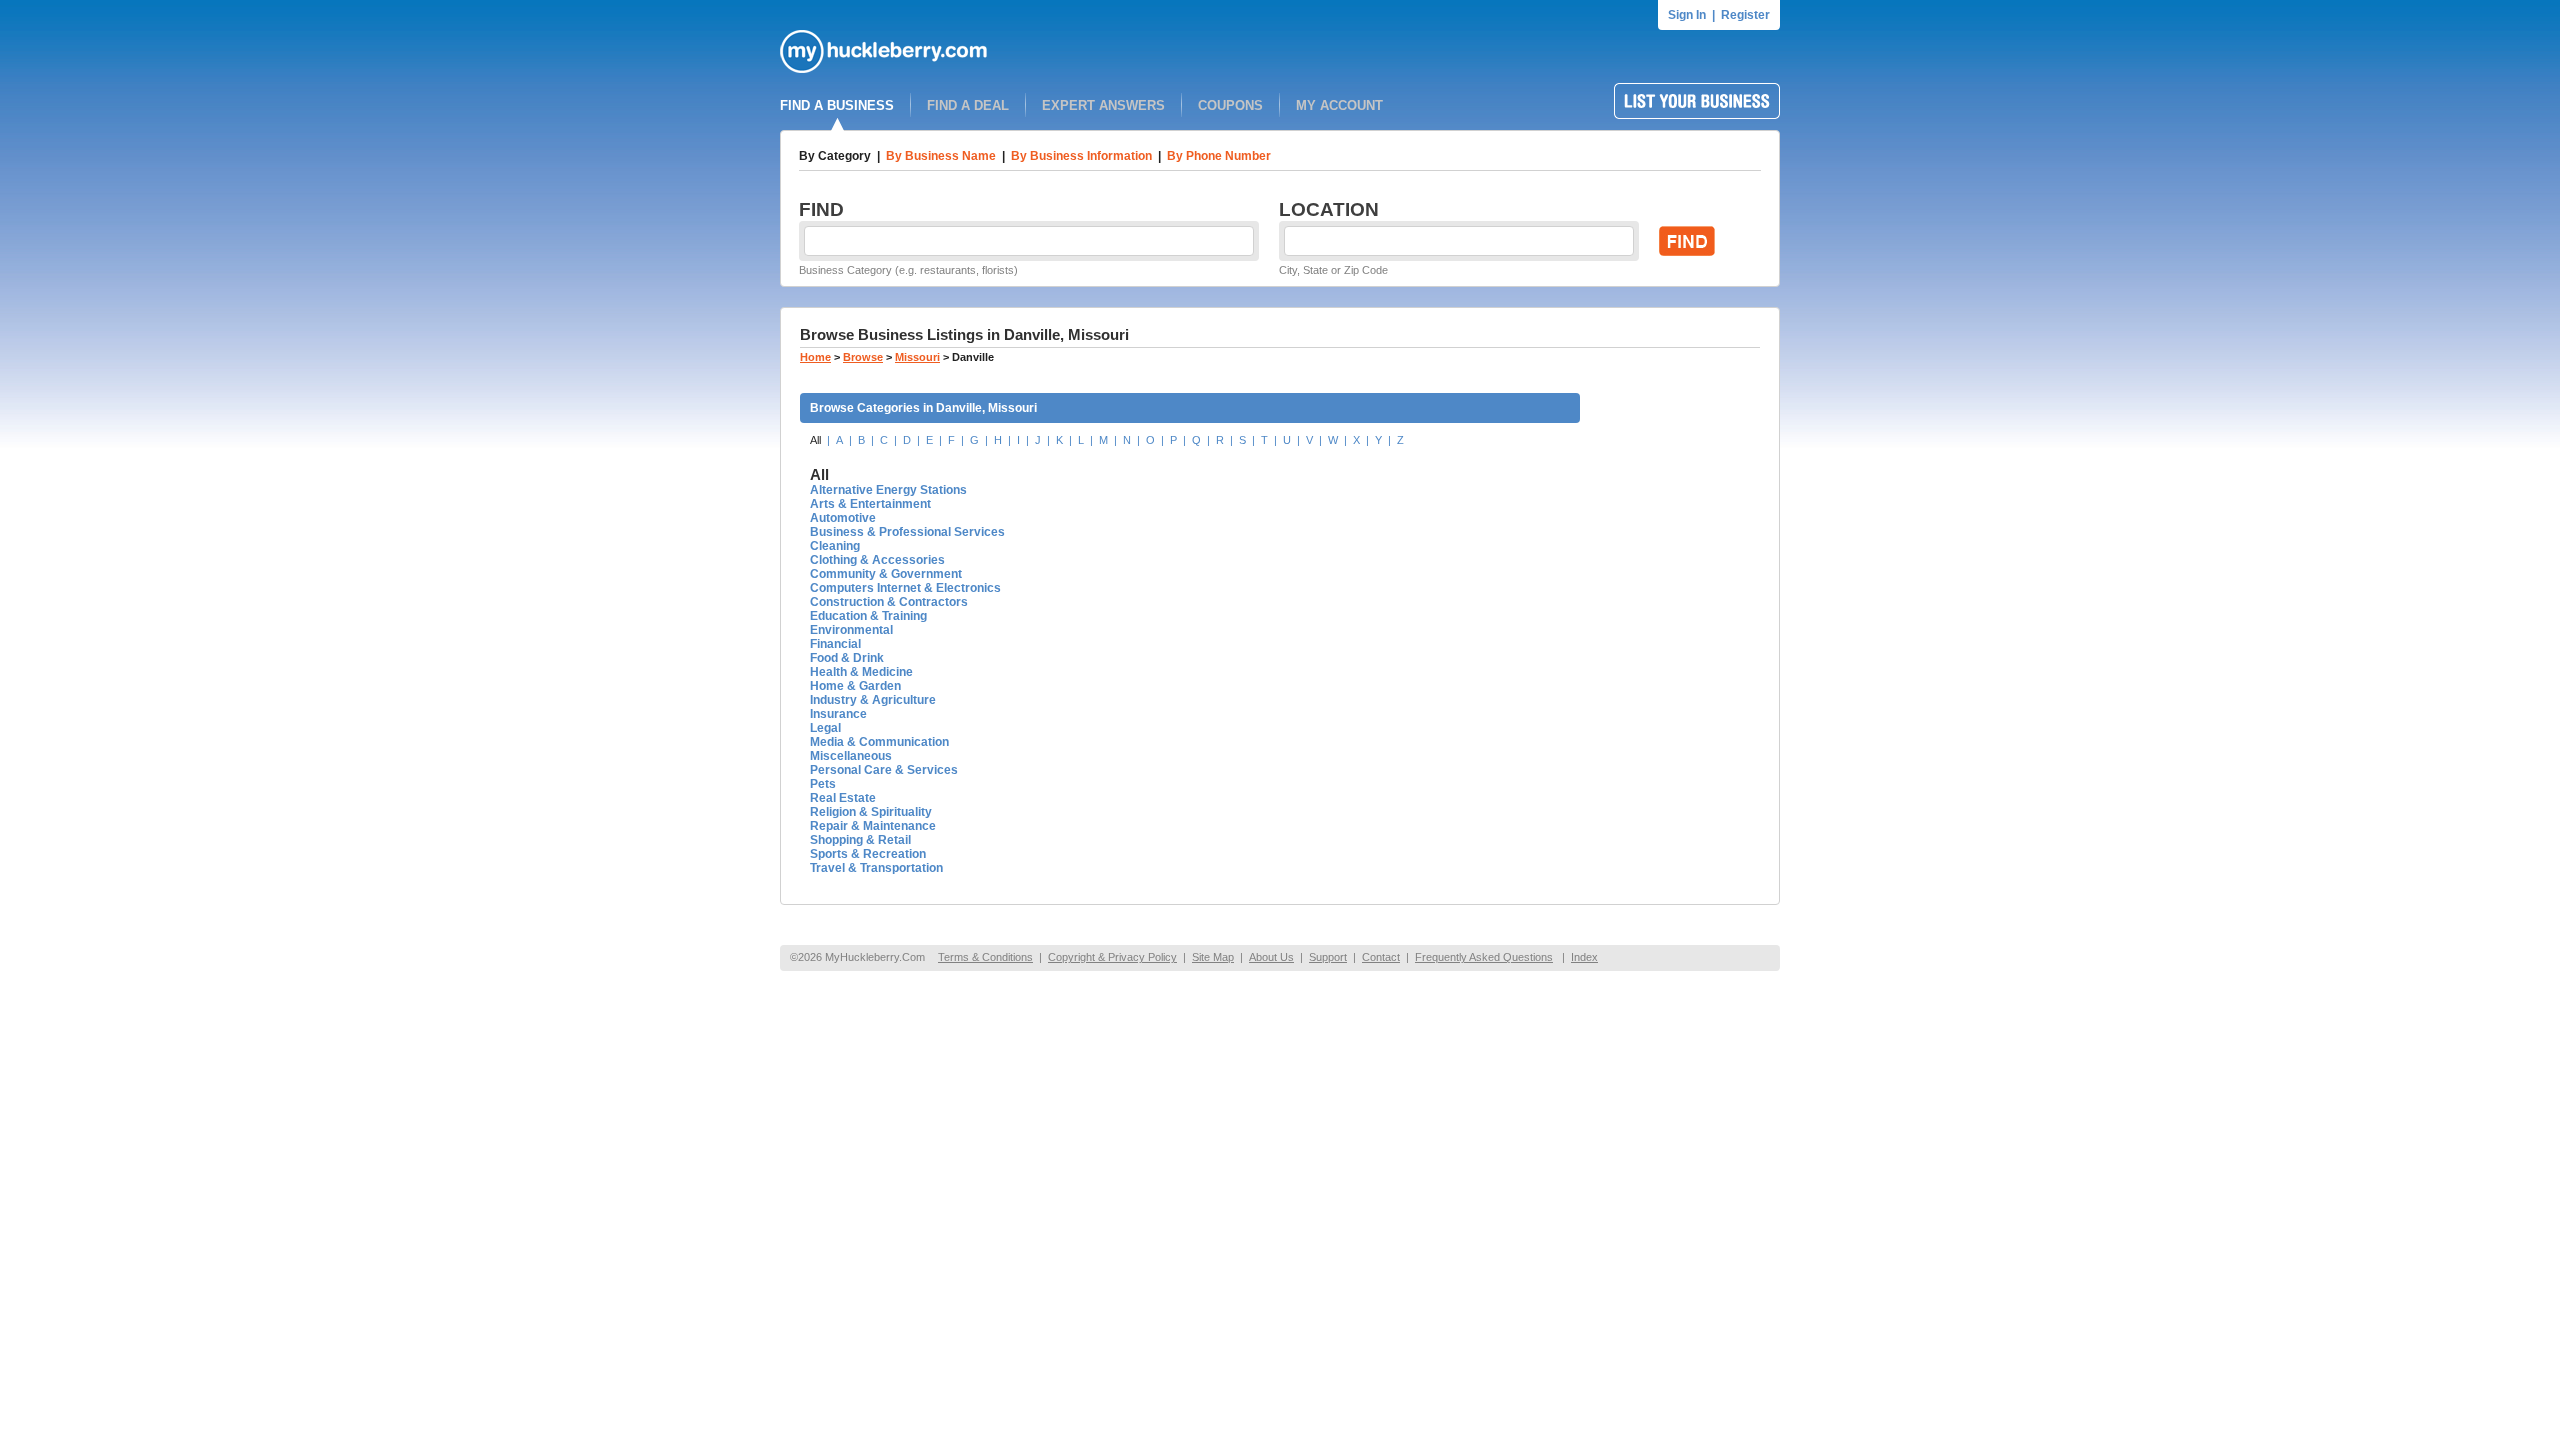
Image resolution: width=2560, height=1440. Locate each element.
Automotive (843, 518)
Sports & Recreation (868, 854)
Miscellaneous (851, 756)
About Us (1271, 957)
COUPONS (1230, 105)
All (815, 440)
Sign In (1687, 15)
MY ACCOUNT (1339, 105)
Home (815, 357)
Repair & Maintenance (873, 826)
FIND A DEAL (968, 105)
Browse (863, 357)
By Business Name (941, 156)
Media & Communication (879, 742)
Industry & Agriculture (873, 700)
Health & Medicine (861, 672)
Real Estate (843, 798)
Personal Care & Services (884, 770)
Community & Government (886, 574)
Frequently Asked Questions (1484, 957)
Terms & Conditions (985, 957)
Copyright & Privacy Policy (1112, 957)
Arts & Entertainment (870, 504)
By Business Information (1081, 156)
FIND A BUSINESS (837, 105)
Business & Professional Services (907, 532)
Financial (835, 644)
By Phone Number (1219, 156)
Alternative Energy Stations (888, 490)
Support (1328, 957)
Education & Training (868, 616)
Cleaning (835, 546)
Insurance (838, 714)
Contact (1381, 957)
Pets (823, 784)
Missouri (917, 357)
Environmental (851, 630)
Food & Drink (847, 658)
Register (1745, 15)
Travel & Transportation (876, 868)
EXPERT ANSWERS (1103, 105)
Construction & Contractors (889, 602)
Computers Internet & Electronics (905, 588)
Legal (825, 728)
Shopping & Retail (860, 840)
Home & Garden (855, 686)
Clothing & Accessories (877, 560)
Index (1584, 957)
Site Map (1213, 957)
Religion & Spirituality (871, 812)
